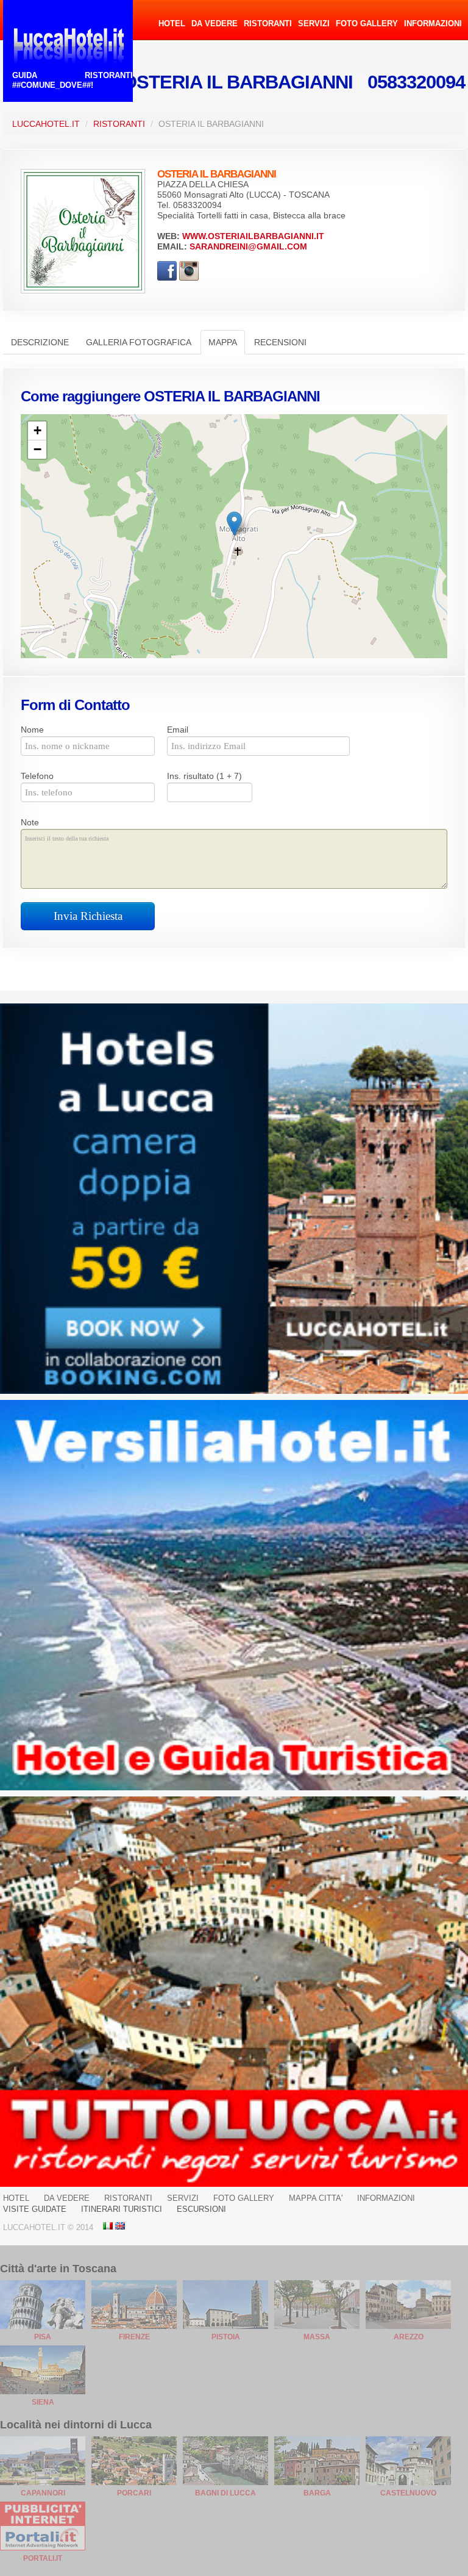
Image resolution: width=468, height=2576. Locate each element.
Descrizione (40, 342)
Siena (43, 2402)
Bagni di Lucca (225, 2493)
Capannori (43, 2493)
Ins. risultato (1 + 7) (204, 776)
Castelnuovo (408, 2493)
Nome (32, 730)
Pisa (43, 2337)
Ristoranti (119, 124)
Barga (317, 2493)
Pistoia (226, 2337)
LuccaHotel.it (46, 124)
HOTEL (172, 23)
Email (178, 730)
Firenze (134, 2337)
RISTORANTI (268, 23)
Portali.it (43, 2558)
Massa (317, 2337)
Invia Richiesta (88, 916)
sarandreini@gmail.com (248, 246)
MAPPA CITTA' (316, 2198)
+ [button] (37, 430)
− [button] (37, 449)
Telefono (37, 776)
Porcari (134, 2493)
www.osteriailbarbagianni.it (253, 236)
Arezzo (409, 2337)
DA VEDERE (214, 23)
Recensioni (280, 342)
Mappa (223, 342)
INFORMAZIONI (433, 23)
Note (30, 822)
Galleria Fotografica (139, 342)
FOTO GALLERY (367, 23)
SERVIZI (314, 23)
